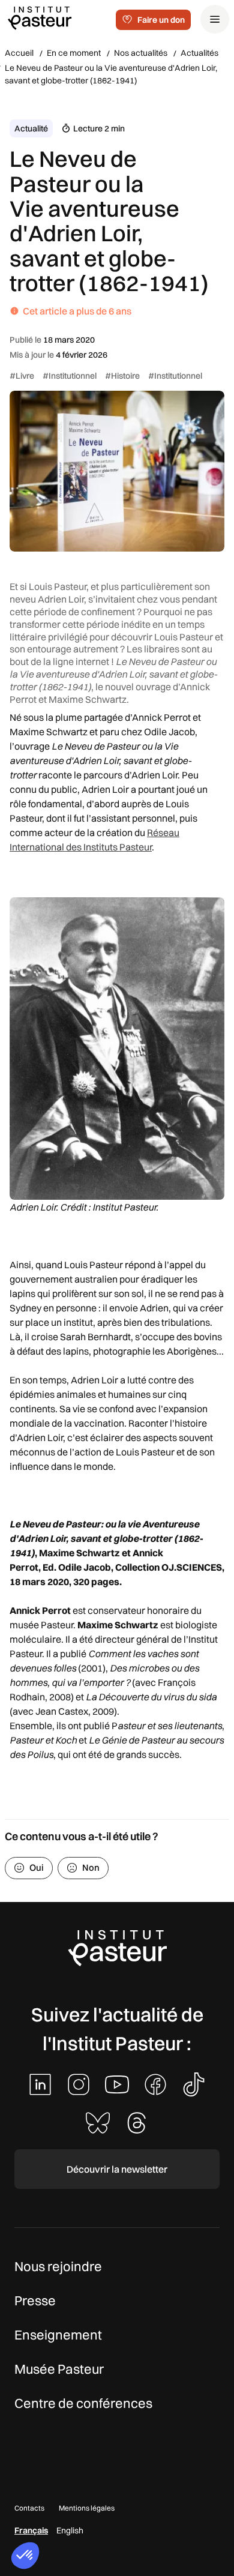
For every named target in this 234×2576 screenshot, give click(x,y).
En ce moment (74, 53)
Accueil (19, 53)
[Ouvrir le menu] (215, 19)
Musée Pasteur (59, 2369)
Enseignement (58, 2335)
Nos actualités (141, 53)
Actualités (199, 53)
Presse (35, 2301)
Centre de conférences (83, 2403)
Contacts (29, 2508)
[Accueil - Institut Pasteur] (40, 17)
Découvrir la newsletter (117, 2169)
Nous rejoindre (58, 2266)
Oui (37, 1867)
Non (91, 1867)
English (70, 2530)
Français (31, 2530)
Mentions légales (87, 2508)
